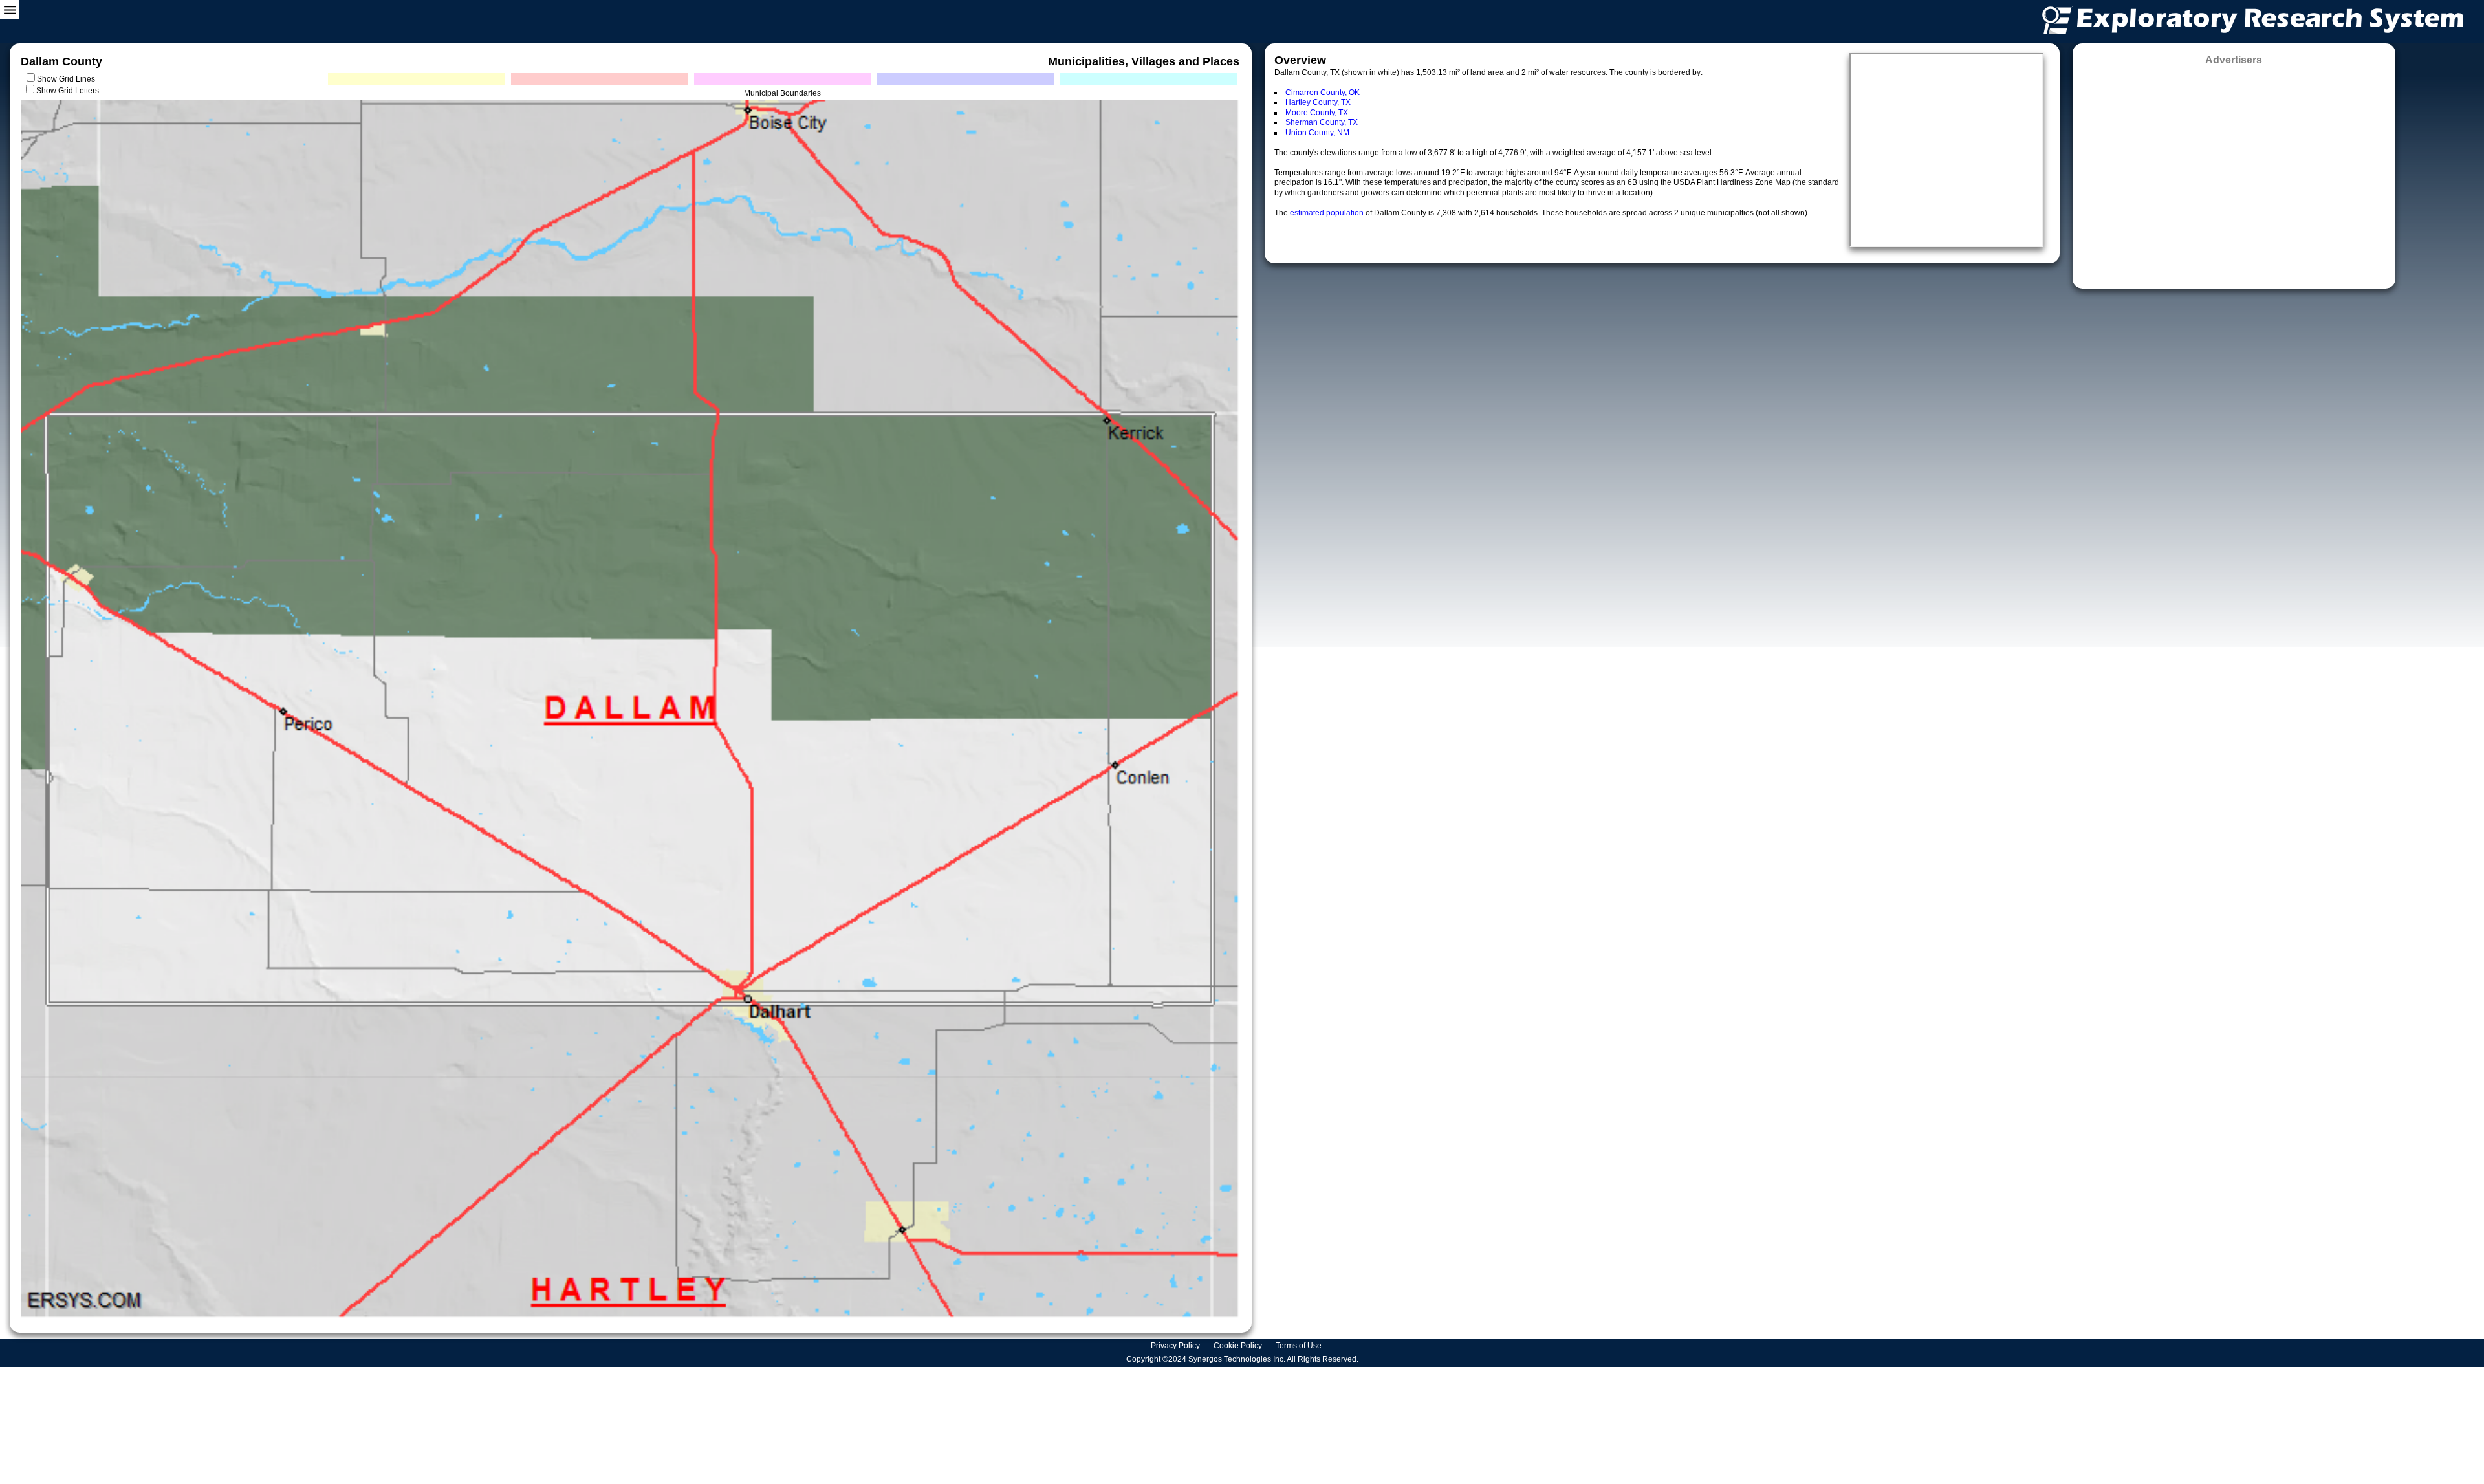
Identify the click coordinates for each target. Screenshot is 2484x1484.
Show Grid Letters (68, 91)
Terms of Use (1300, 1346)
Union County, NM (1317, 133)
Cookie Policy (1239, 1346)
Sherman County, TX (1322, 122)
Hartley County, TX (1318, 102)
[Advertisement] (2234, 173)
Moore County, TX (1317, 113)
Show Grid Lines (68, 79)
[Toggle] (10, 10)
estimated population (1328, 213)
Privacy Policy (1176, 1346)
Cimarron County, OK (1323, 93)
